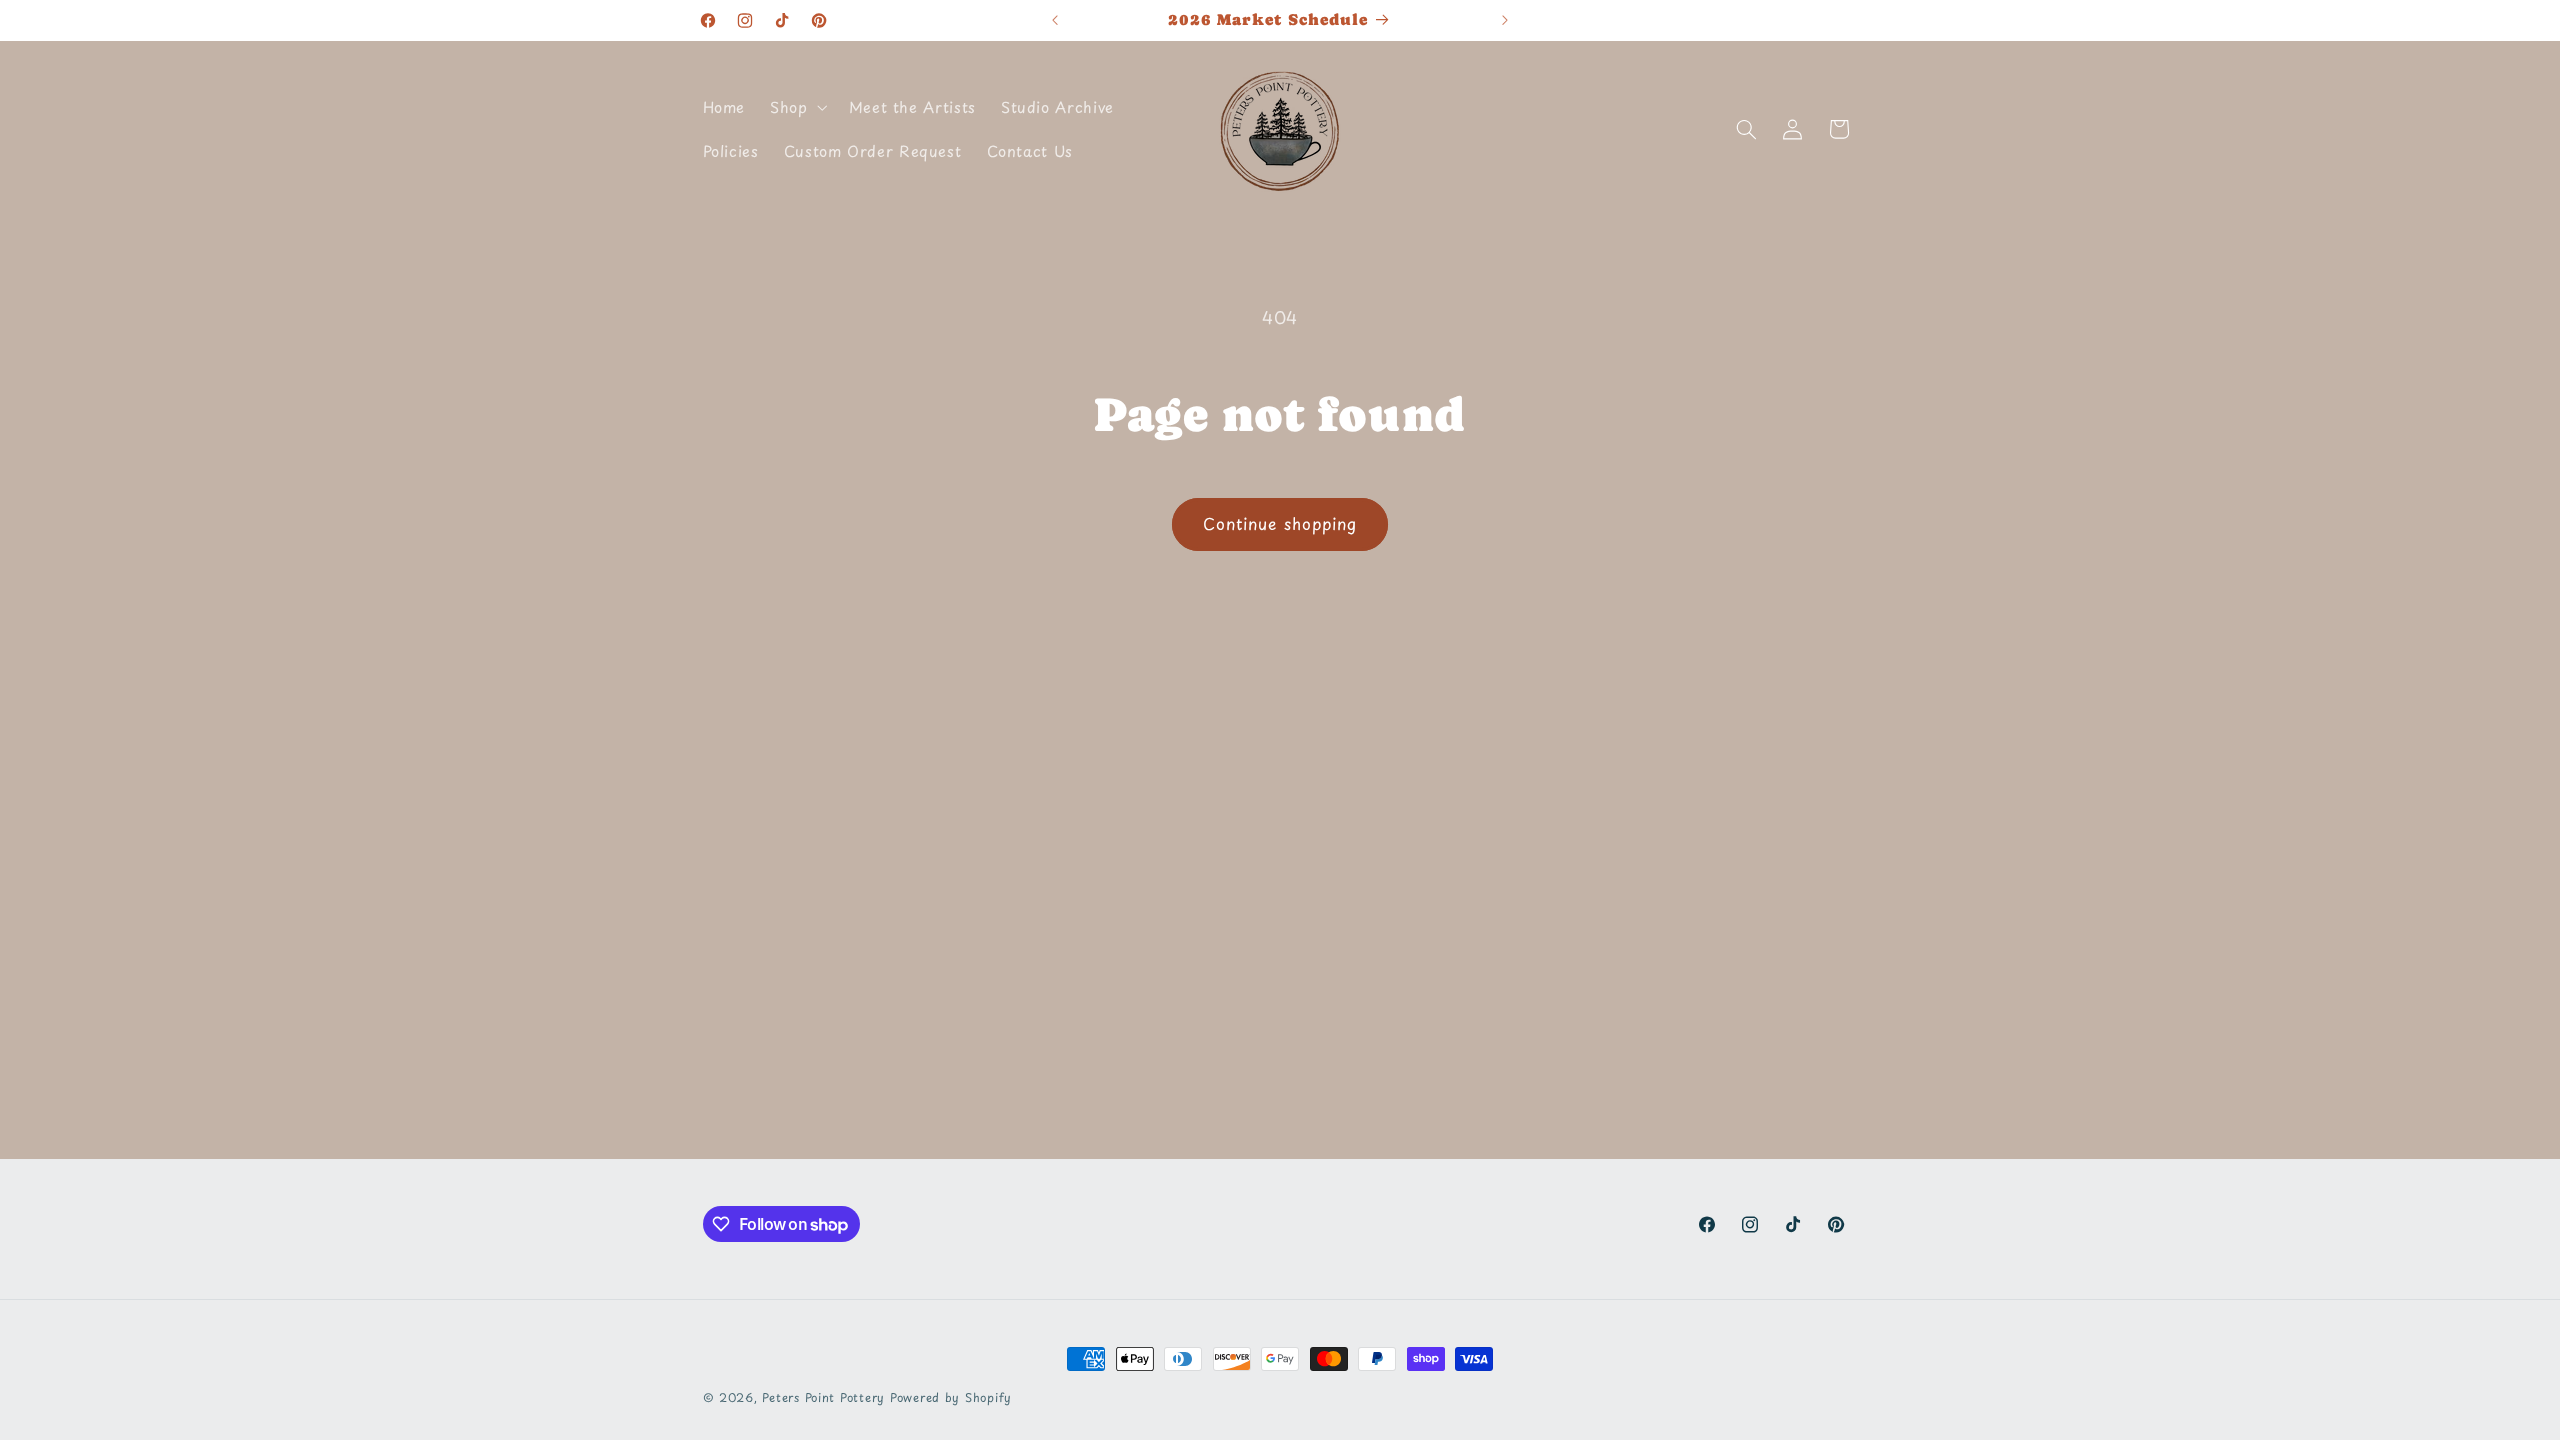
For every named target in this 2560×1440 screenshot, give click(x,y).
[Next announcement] (1505, 20)
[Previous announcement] (1055, 20)
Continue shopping (1280, 523)
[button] (797, 107)
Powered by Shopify (951, 1397)
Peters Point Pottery (823, 1397)
